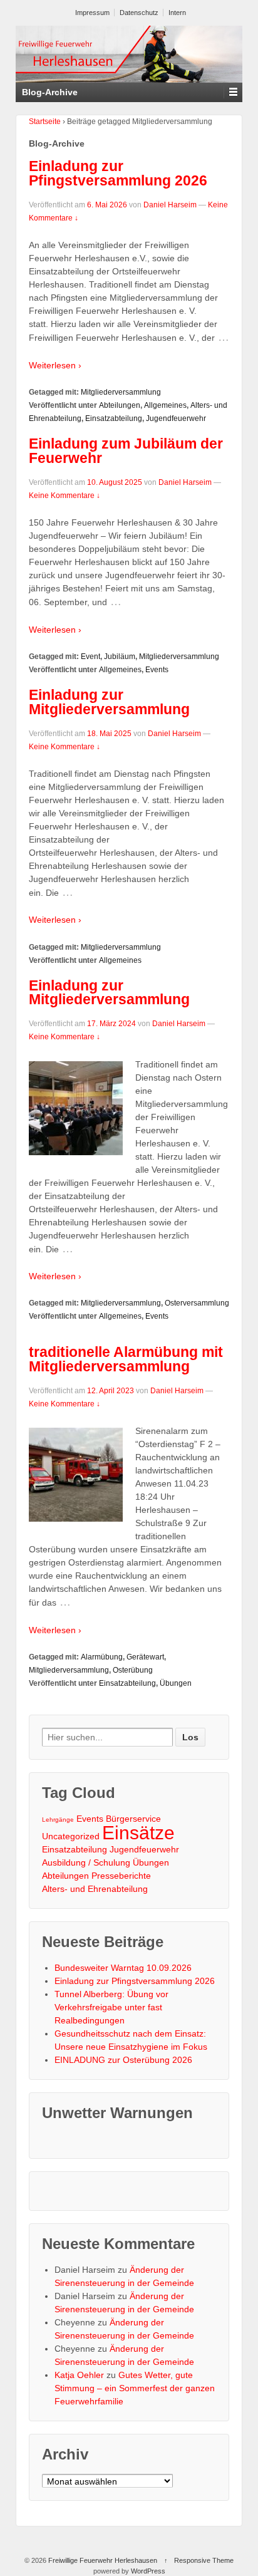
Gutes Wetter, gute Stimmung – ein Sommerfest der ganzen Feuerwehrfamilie (135, 2388)
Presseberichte (121, 1876)
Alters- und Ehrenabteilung (95, 1889)
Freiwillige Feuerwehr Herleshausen (103, 2560)
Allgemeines (165, 405)
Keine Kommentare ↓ (64, 496)
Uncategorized (71, 1836)
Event (90, 657)
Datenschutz (139, 13)
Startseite (45, 122)
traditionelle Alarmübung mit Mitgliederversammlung (126, 1359)
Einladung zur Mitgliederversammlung (109, 702)
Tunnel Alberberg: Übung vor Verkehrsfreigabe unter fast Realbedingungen (111, 2007)
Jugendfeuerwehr (176, 418)
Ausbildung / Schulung (86, 1862)
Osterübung (133, 1670)
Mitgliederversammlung (121, 392)
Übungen (176, 1683)
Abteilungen (120, 405)
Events (157, 670)
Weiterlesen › (55, 365)
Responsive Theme (204, 2560)
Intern (177, 13)
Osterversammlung (197, 1303)
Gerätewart (145, 1657)
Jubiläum (120, 657)
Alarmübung (102, 1657)
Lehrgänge (58, 1820)
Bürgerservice (133, 1819)
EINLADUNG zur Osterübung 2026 (123, 2060)
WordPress (148, 2571)
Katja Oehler (79, 2375)
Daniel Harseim (170, 205)
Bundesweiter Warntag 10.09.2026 (123, 1968)
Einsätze (138, 1833)
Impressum (92, 13)
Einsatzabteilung (114, 418)
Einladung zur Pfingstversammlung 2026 (118, 173)
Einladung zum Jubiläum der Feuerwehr (126, 451)
